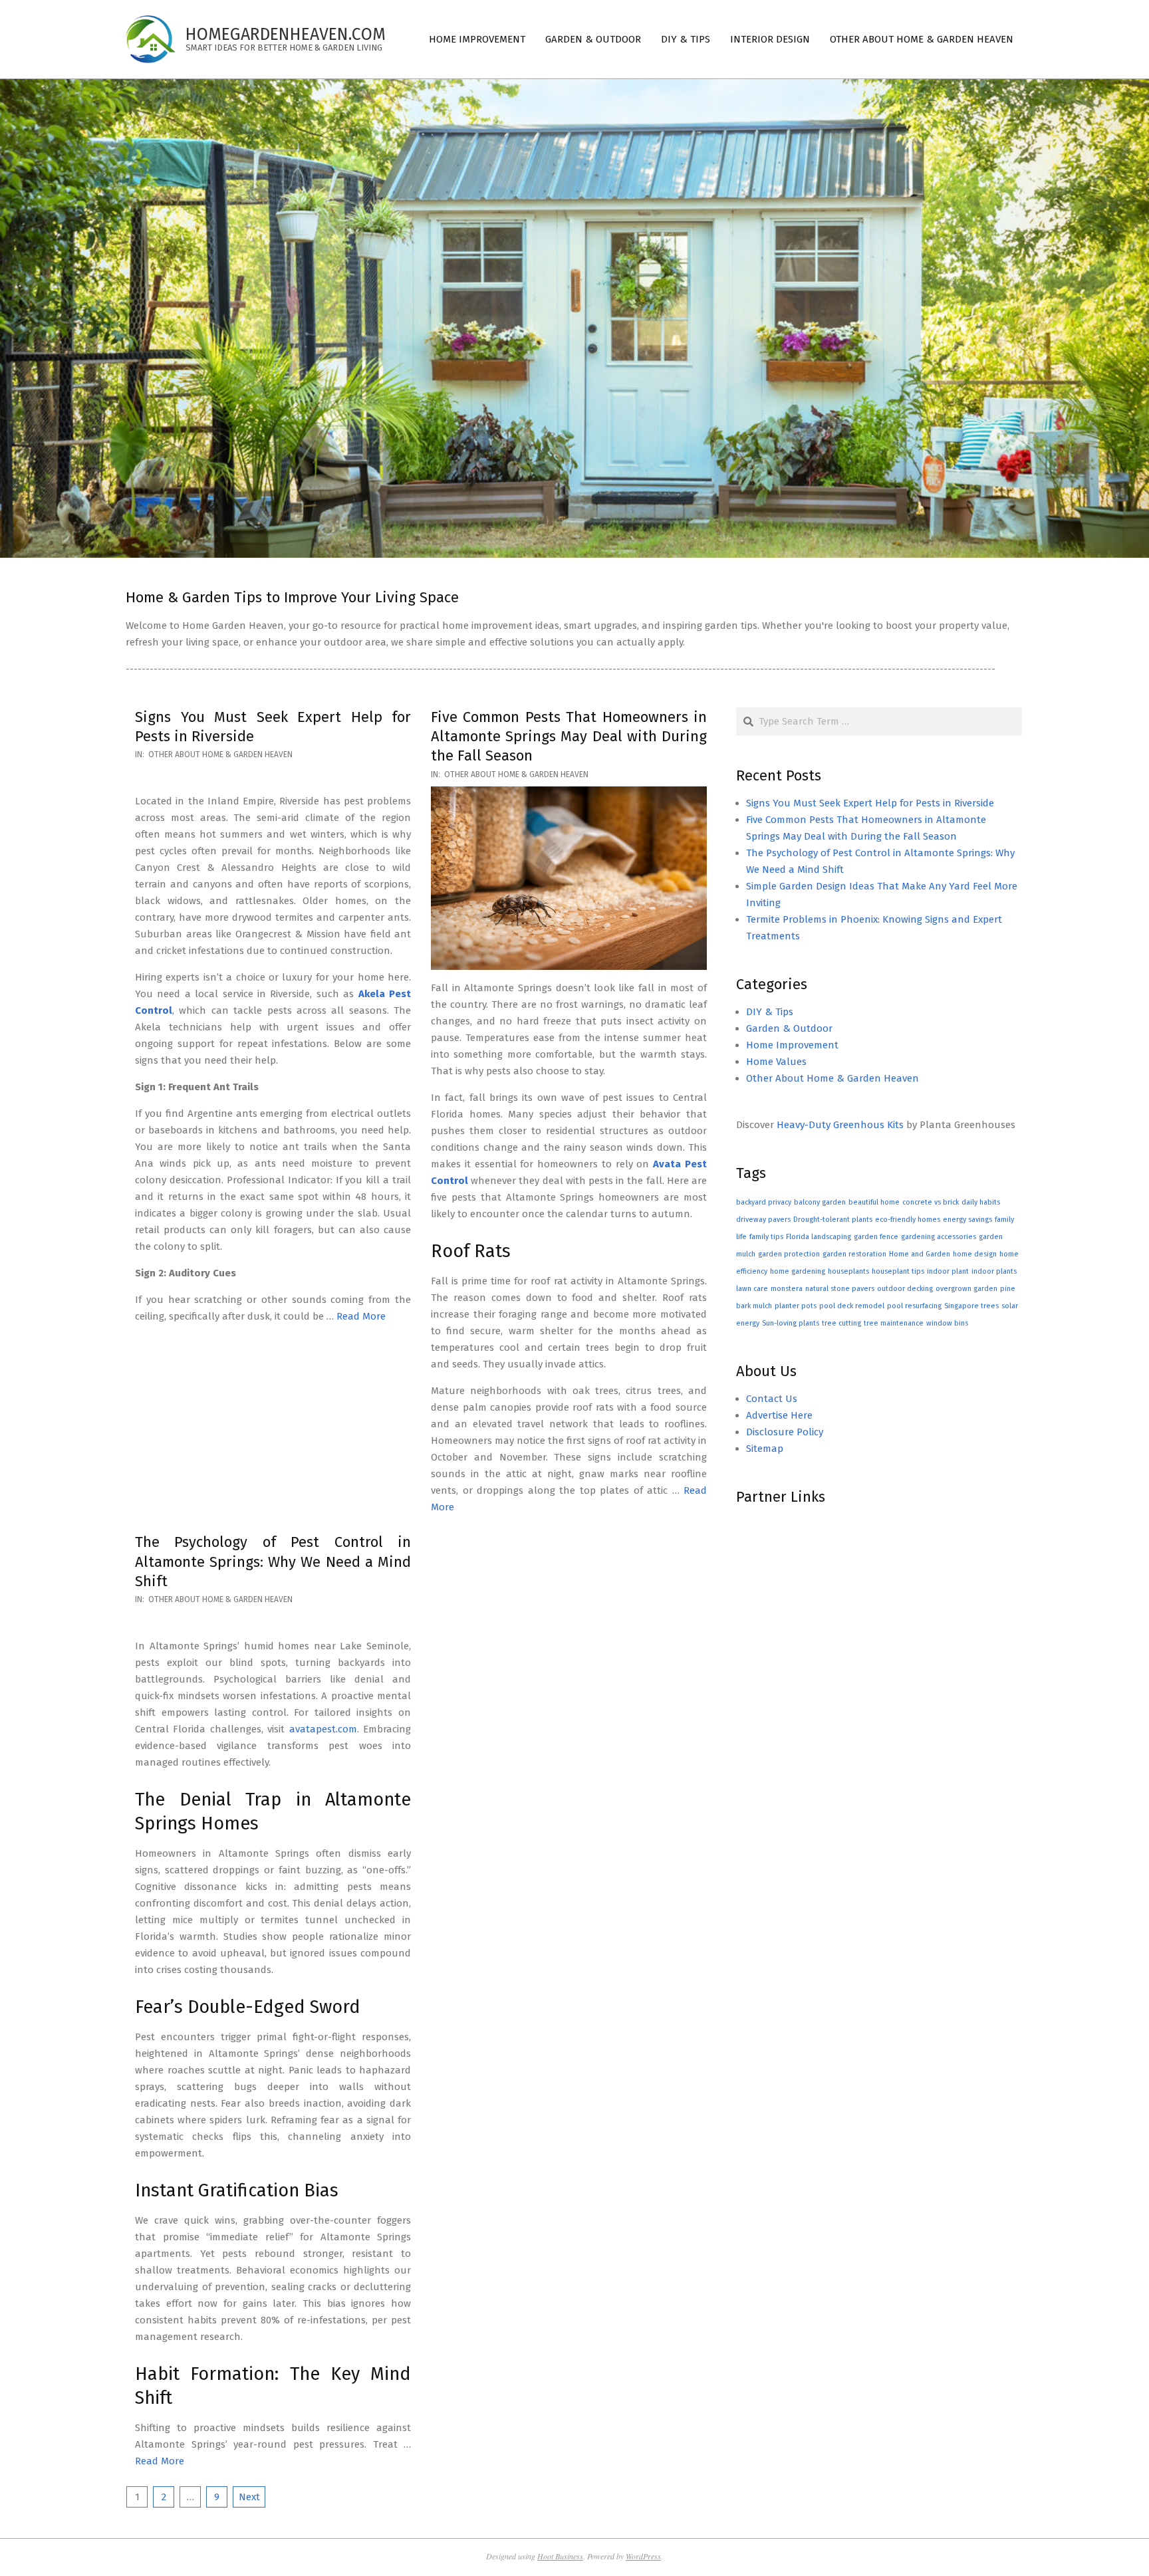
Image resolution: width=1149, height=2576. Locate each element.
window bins (947, 1323)
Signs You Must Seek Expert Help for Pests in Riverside (870, 803)
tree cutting (841, 1323)
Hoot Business (560, 2556)
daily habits (981, 1202)
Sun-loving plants (791, 1323)
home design (975, 1254)
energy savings (967, 1220)
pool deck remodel (852, 1306)
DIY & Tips (770, 1012)
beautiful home (874, 1202)
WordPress (643, 2556)
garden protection (789, 1254)
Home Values (776, 1062)
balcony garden (820, 1202)
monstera (787, 1289)
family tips (766, 1237)
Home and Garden (920, 1254)
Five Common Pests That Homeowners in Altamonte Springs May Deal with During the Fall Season (569, 737)
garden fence (876, 1237)
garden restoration (854, 1254)
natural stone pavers (840, 1289)
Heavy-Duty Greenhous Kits (840, 1125)
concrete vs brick (931, 1202)
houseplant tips (898, 1271)
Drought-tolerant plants (833, 1220)
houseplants (848, 1271)
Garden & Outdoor (789, 1028)
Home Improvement (792, 1045)
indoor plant (948, 1271)
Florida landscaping (819, 1237)
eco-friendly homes (908, 1220)
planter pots (796, 1306)
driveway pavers (763, 1220)
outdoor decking (905, 1289)
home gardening (798, 1271)
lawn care (752, 1289)
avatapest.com (323, 1729)
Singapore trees (971, 1306)
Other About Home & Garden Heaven (220, 755)
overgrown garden (966, 1289)
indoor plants (994, 1271)
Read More (361, 1316)
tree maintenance (894, 1323)
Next (249, 2497)
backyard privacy (764, 1202)
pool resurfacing (914, 1306)
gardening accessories (939, 1237)
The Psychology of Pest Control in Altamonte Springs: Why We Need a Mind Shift (273, 1562)
